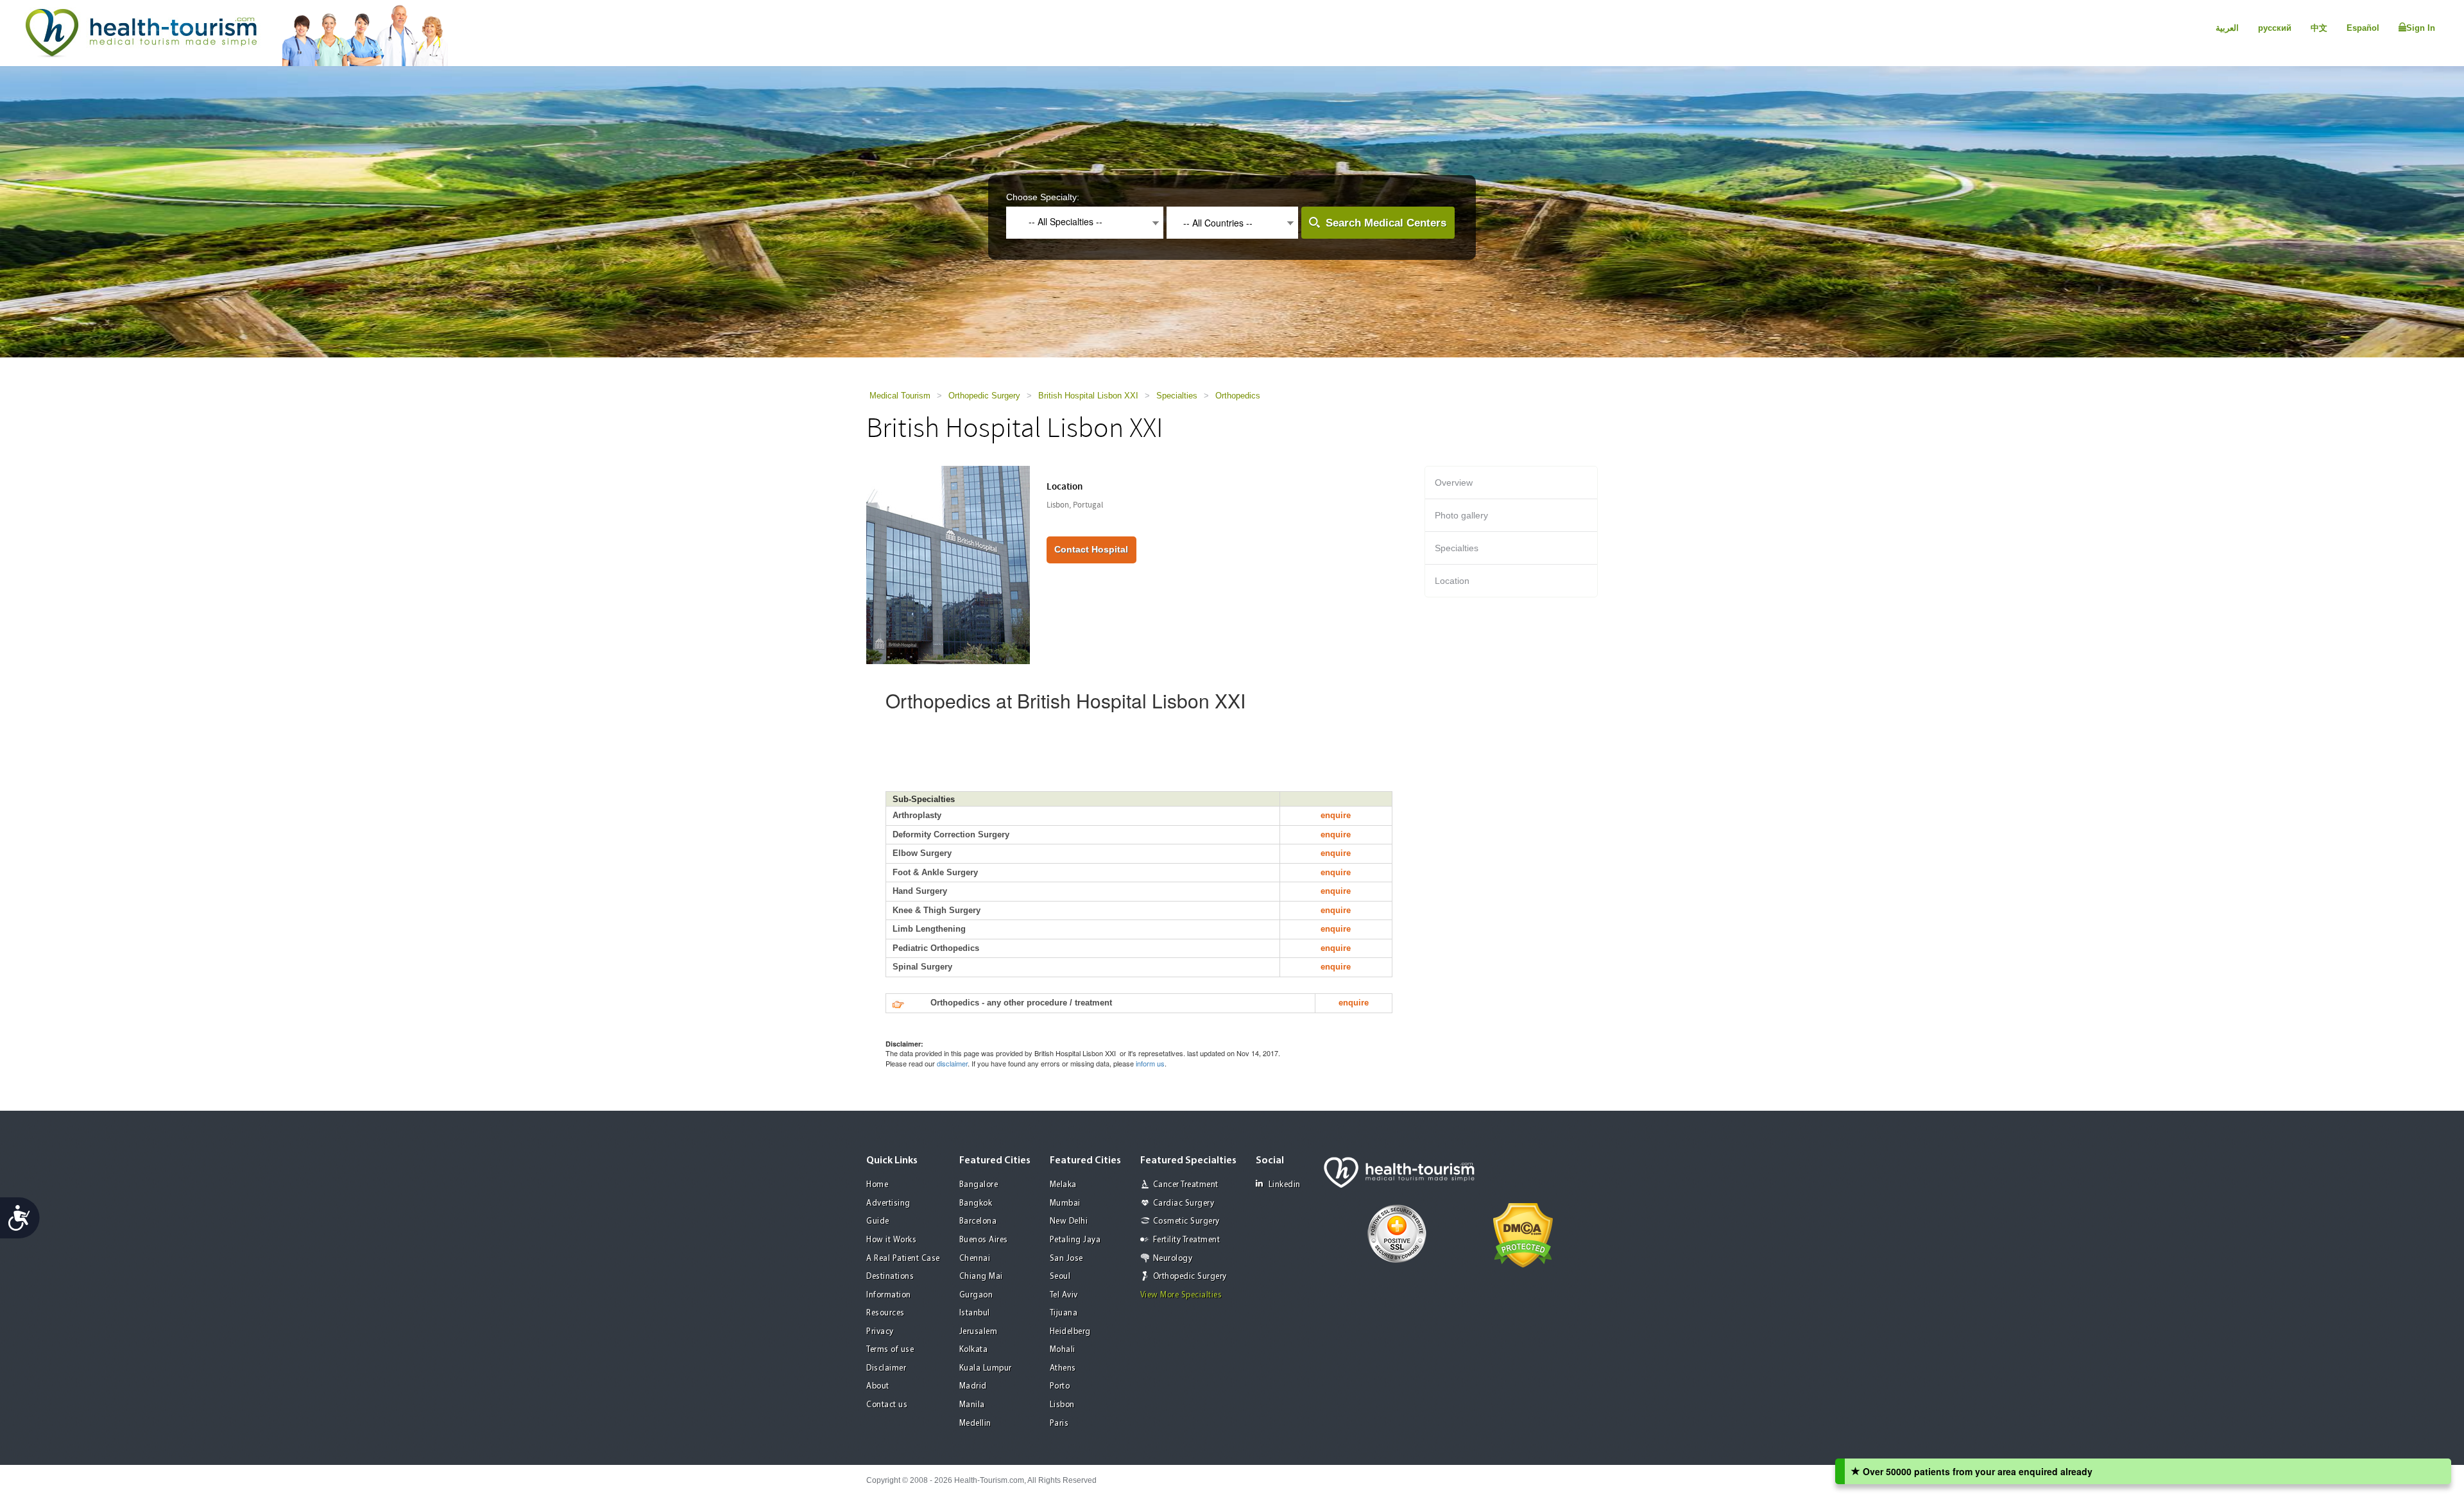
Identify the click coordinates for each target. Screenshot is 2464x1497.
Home (877, 1185)
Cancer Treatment (1186, 1185)
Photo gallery (1461, 515)
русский (2275, 28)
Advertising (888, 1203)
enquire (1336, 815)
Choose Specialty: (1043, 197)
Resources (886, 1313)
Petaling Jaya (1075, 1240)
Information (889, 1295)
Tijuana (1064, 1313)
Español (2363, 28)
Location (1452, 581)
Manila (972, 1405)
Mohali (1063, 1350)
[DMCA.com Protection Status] (1523, 1234)
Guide (878, 1221)
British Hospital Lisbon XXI (1088, 396)
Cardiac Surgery (1184, 1203)
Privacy (880, 1332)
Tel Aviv (1064, 1295)
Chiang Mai (981, 1277)
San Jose (1066, 1259)
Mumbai (1065, 1203)
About (878, 1386)
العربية (2227, 28)
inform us (1150, 1063)
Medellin (975, 1424)
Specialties (1177, 396)
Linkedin (1285, 1185)
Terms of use (890, 1350)
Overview (1454, 483)
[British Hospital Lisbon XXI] (948, 564)
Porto (1060, 1386)
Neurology (1173, 1259)
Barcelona (978, 1221)
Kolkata (974, 1350)
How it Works (891, 1240)
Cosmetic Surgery (1186, 1221)
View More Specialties (1181, 1295)
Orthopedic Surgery (984, 396)
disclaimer (952, 1063)
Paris (1059, 1424)
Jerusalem (979, 1332)
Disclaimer (886, 1368)
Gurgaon (976, 1295)
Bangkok (976, 1203)
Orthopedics (1238, 396)
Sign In (2421, 28)
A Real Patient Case (903, 1259)
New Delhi (1069, 1221)
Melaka (1063, 1185)
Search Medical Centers (1386, 223)
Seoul (1060, 1277)
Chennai (975, 1259)
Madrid (973, 1386)
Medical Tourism (900, 396)
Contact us (887, 1405)
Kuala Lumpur (986, 1368)
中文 (2319, 28)
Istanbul (975, 1313)
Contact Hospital (1091, 549)
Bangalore (979, 1185)
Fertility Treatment (1187, 1240)
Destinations (890, 1277)
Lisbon (1062, 1405)
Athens (1063, 1368)
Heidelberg (1070, 1332)
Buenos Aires (984, 1240)
